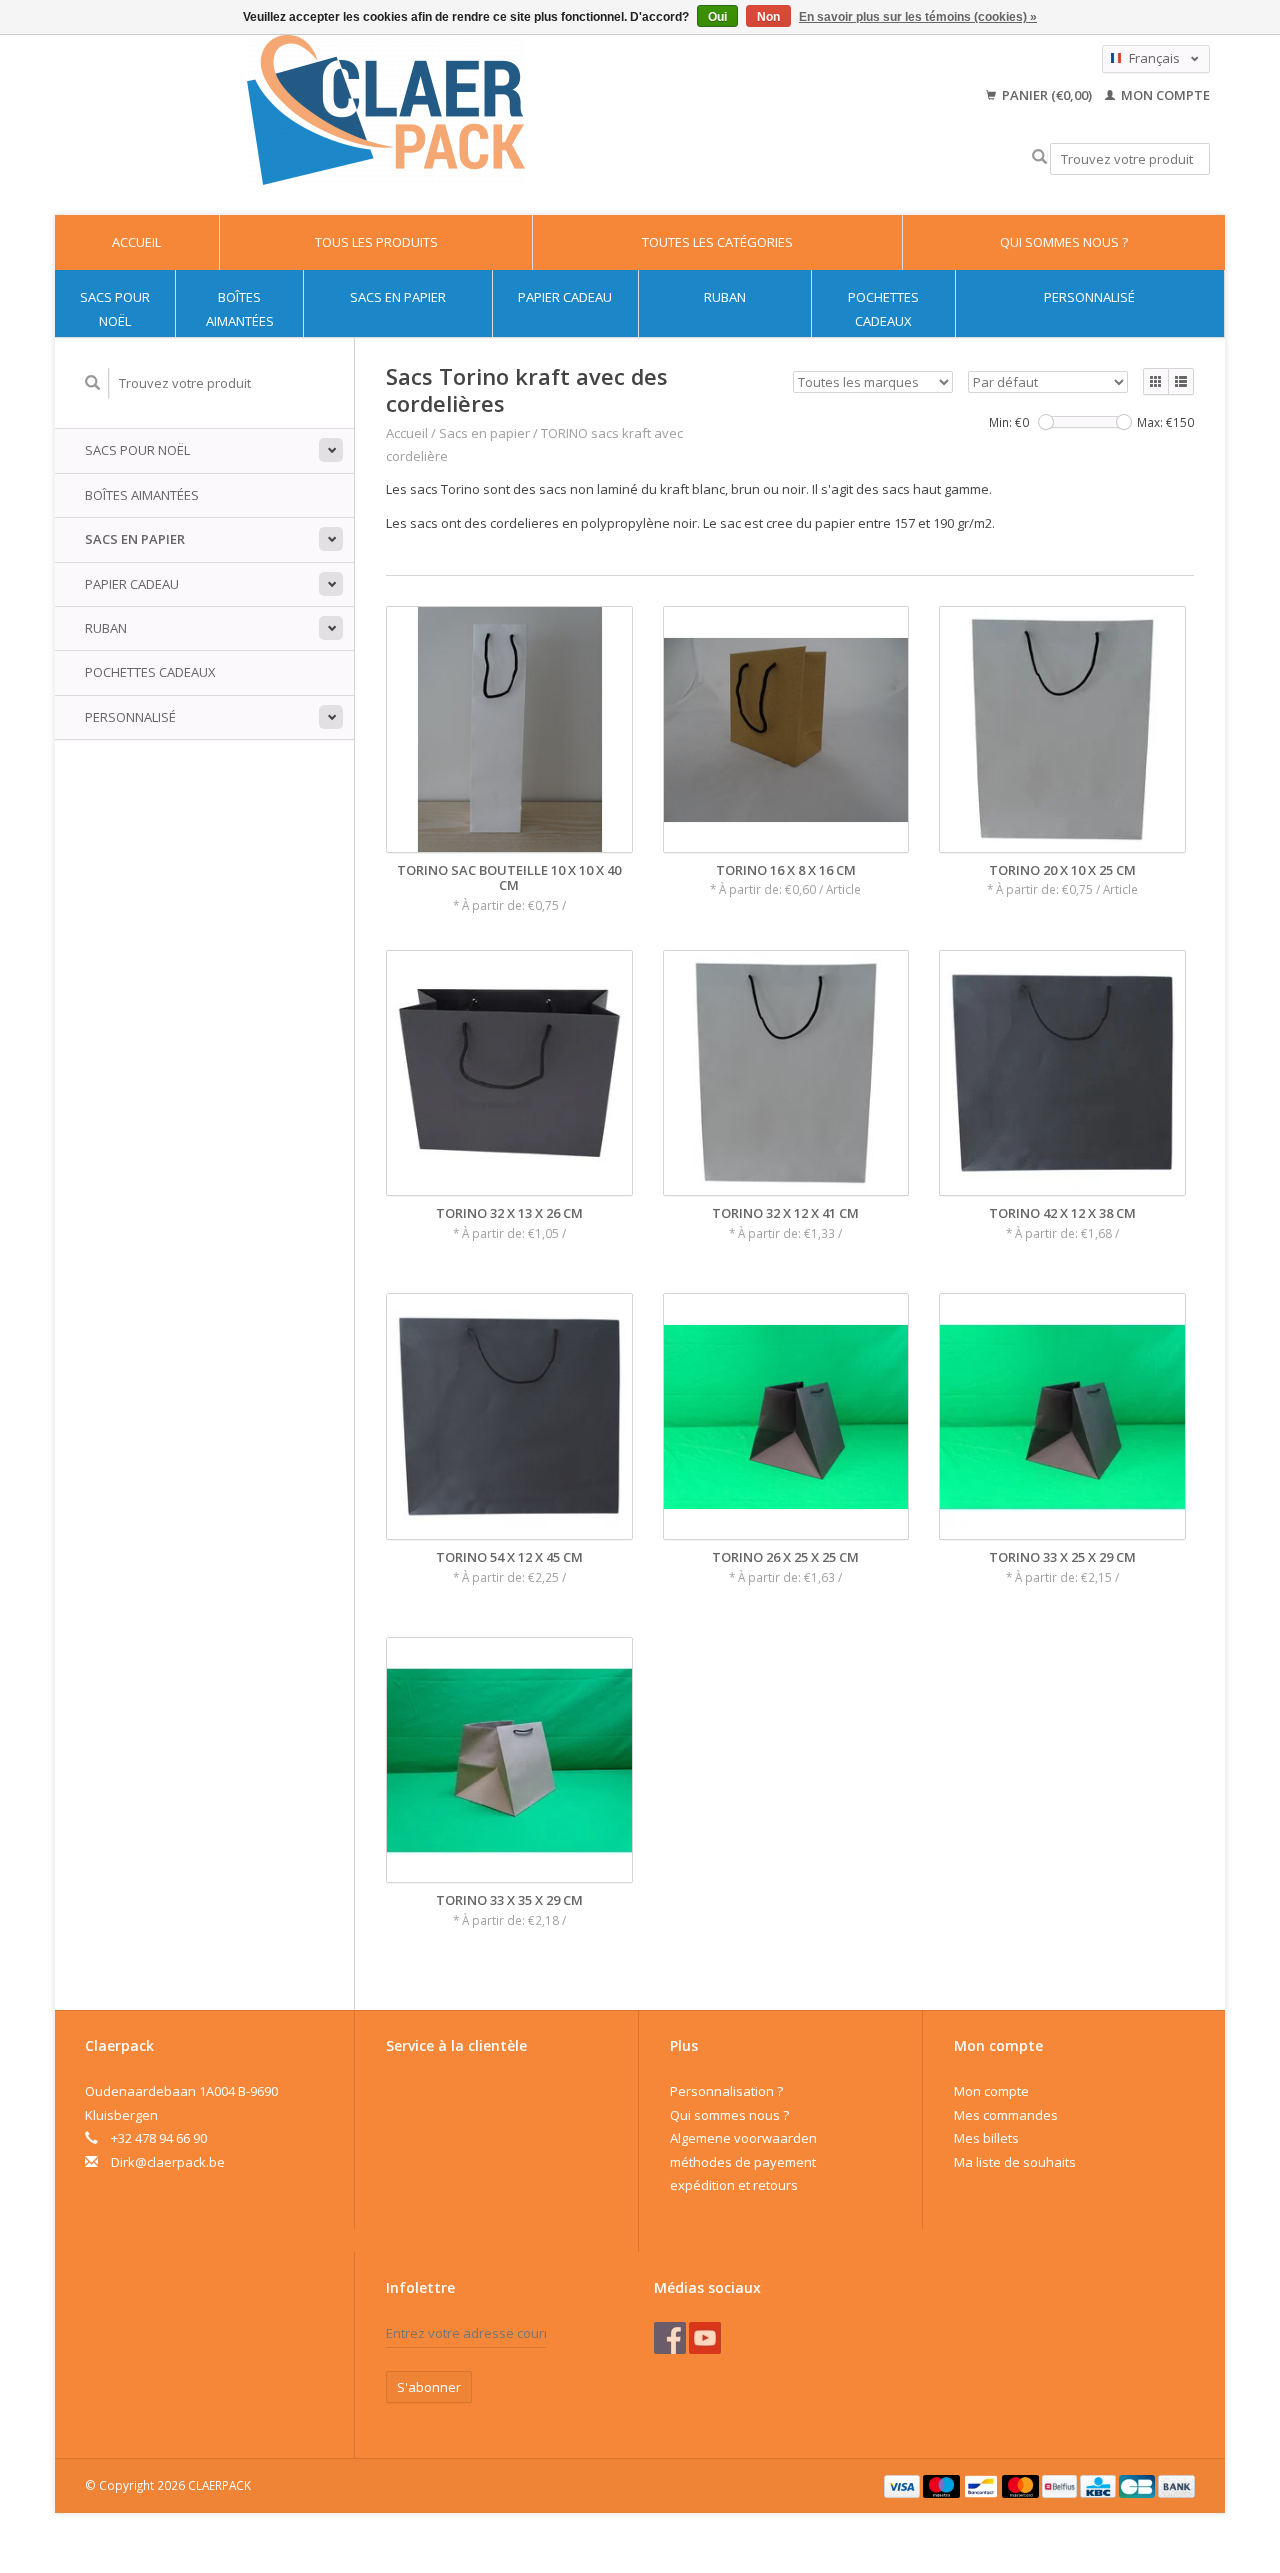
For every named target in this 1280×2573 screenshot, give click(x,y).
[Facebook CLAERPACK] (670, 2338)
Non (768, 17)
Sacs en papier (398, 297)
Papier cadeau (565, 297)
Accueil (136, 242)
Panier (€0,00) (1047, 95)
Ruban (725, 297)
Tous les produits (376, 242)
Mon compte (1164, 95)
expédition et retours (734, 2185)
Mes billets (986, 2138)
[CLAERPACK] (385, 110)
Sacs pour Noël (115, 308)
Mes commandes (1006, 2115)
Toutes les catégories (717, 242)
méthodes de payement (743, 2162)
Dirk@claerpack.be (168, 2162)
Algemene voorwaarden (743, 2138)
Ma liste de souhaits (1015, 2162)
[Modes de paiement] (904, 2485)
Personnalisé (1089, 297)
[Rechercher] (1039, 157)
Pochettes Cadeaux (883, 308)
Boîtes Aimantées (240, 308)
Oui (717, 17)
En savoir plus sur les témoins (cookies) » (918, 17)
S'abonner (429, 2387)
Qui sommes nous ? (1064, 242)
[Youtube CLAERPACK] (705, 2338)
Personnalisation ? (726, 2091)
